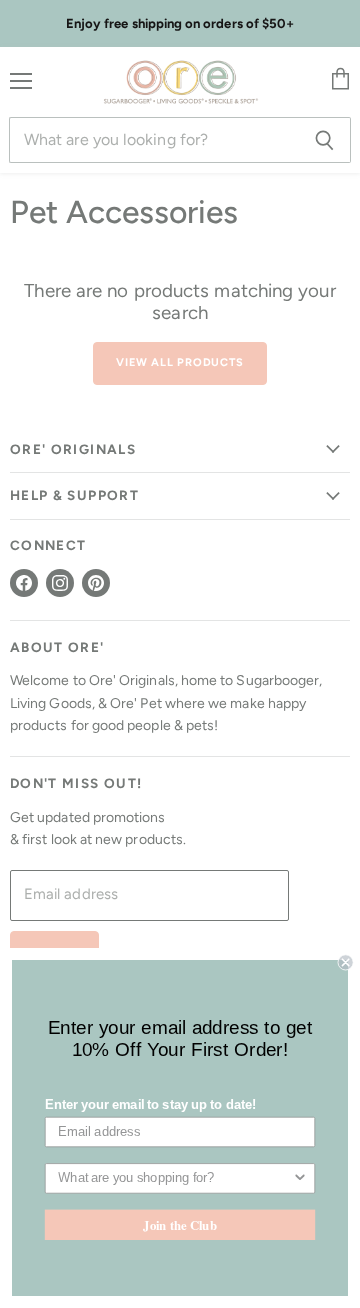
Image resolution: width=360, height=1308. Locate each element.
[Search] (324, 140)
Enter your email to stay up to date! (150, 1105)
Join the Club (180, 1224)
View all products (179, 362)
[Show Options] (300, 1178)
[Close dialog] (346, 962)
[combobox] (175, 1178)
